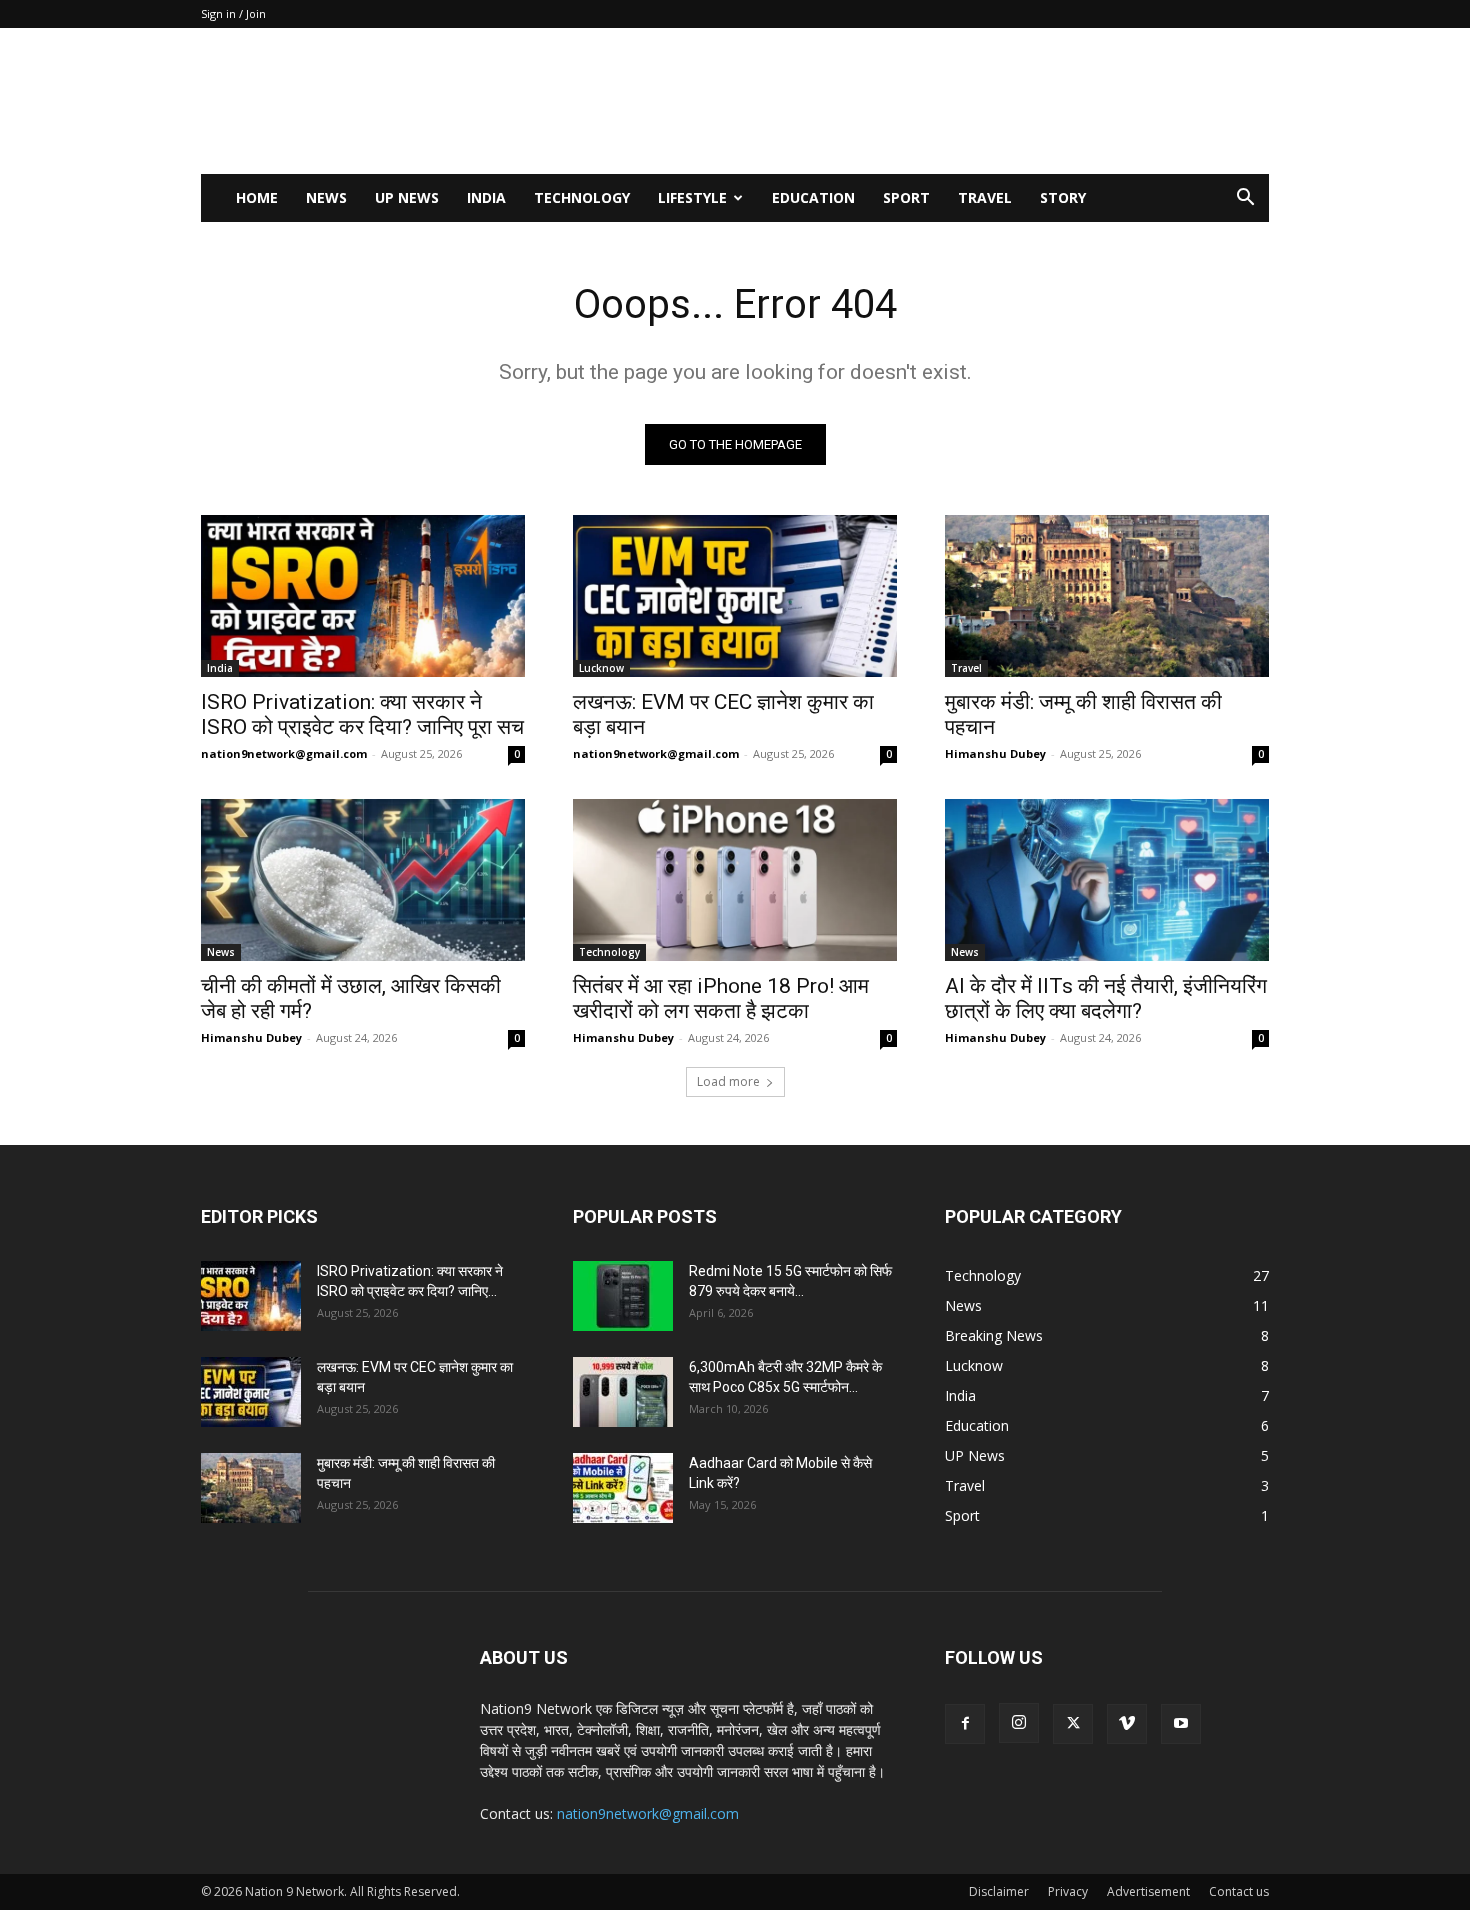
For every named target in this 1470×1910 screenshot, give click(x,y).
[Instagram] (1019, 1723)
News (326, 197)
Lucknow (601, 668)
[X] (1073, 1724)
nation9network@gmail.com (284, 753)
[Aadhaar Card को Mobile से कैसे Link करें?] (623, 1488)
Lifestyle (692, 197)
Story (1063, 197)
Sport (906, 197)
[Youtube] (1181, 1724)
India (486, 197)
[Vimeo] (1127, 1724)
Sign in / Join (233, 13)
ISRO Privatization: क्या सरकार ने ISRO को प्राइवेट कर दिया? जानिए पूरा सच (362, 714)
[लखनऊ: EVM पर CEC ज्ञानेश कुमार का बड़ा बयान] (735, 596)
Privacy (1068, 1891)
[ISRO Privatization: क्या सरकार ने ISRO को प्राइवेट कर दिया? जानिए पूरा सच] (363, 596)
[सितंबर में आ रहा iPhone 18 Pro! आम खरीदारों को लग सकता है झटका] (735, 880)
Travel (985, 197)
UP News (407, 197)
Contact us (1239, 1891)
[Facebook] (965, 1724)
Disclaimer (999, 1891)
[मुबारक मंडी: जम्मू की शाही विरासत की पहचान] (1107, 596)
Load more (728, 1081)
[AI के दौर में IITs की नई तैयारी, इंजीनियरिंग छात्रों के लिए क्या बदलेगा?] (1107, 880)
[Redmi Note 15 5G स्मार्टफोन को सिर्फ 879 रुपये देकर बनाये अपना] (623, 1296)
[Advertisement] (905, 101)
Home (257, 197)
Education (813, 197)
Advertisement (1148, 1891)
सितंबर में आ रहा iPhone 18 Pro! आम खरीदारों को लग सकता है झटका (721, 998)
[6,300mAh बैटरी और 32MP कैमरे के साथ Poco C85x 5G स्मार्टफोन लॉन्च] (623, 1392)
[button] (1245, 199)
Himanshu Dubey (995, 753)
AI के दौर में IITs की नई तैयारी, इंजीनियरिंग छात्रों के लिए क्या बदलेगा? (1106, 998)
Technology (582, 197)
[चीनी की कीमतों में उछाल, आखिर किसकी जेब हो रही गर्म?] (363, 880)
